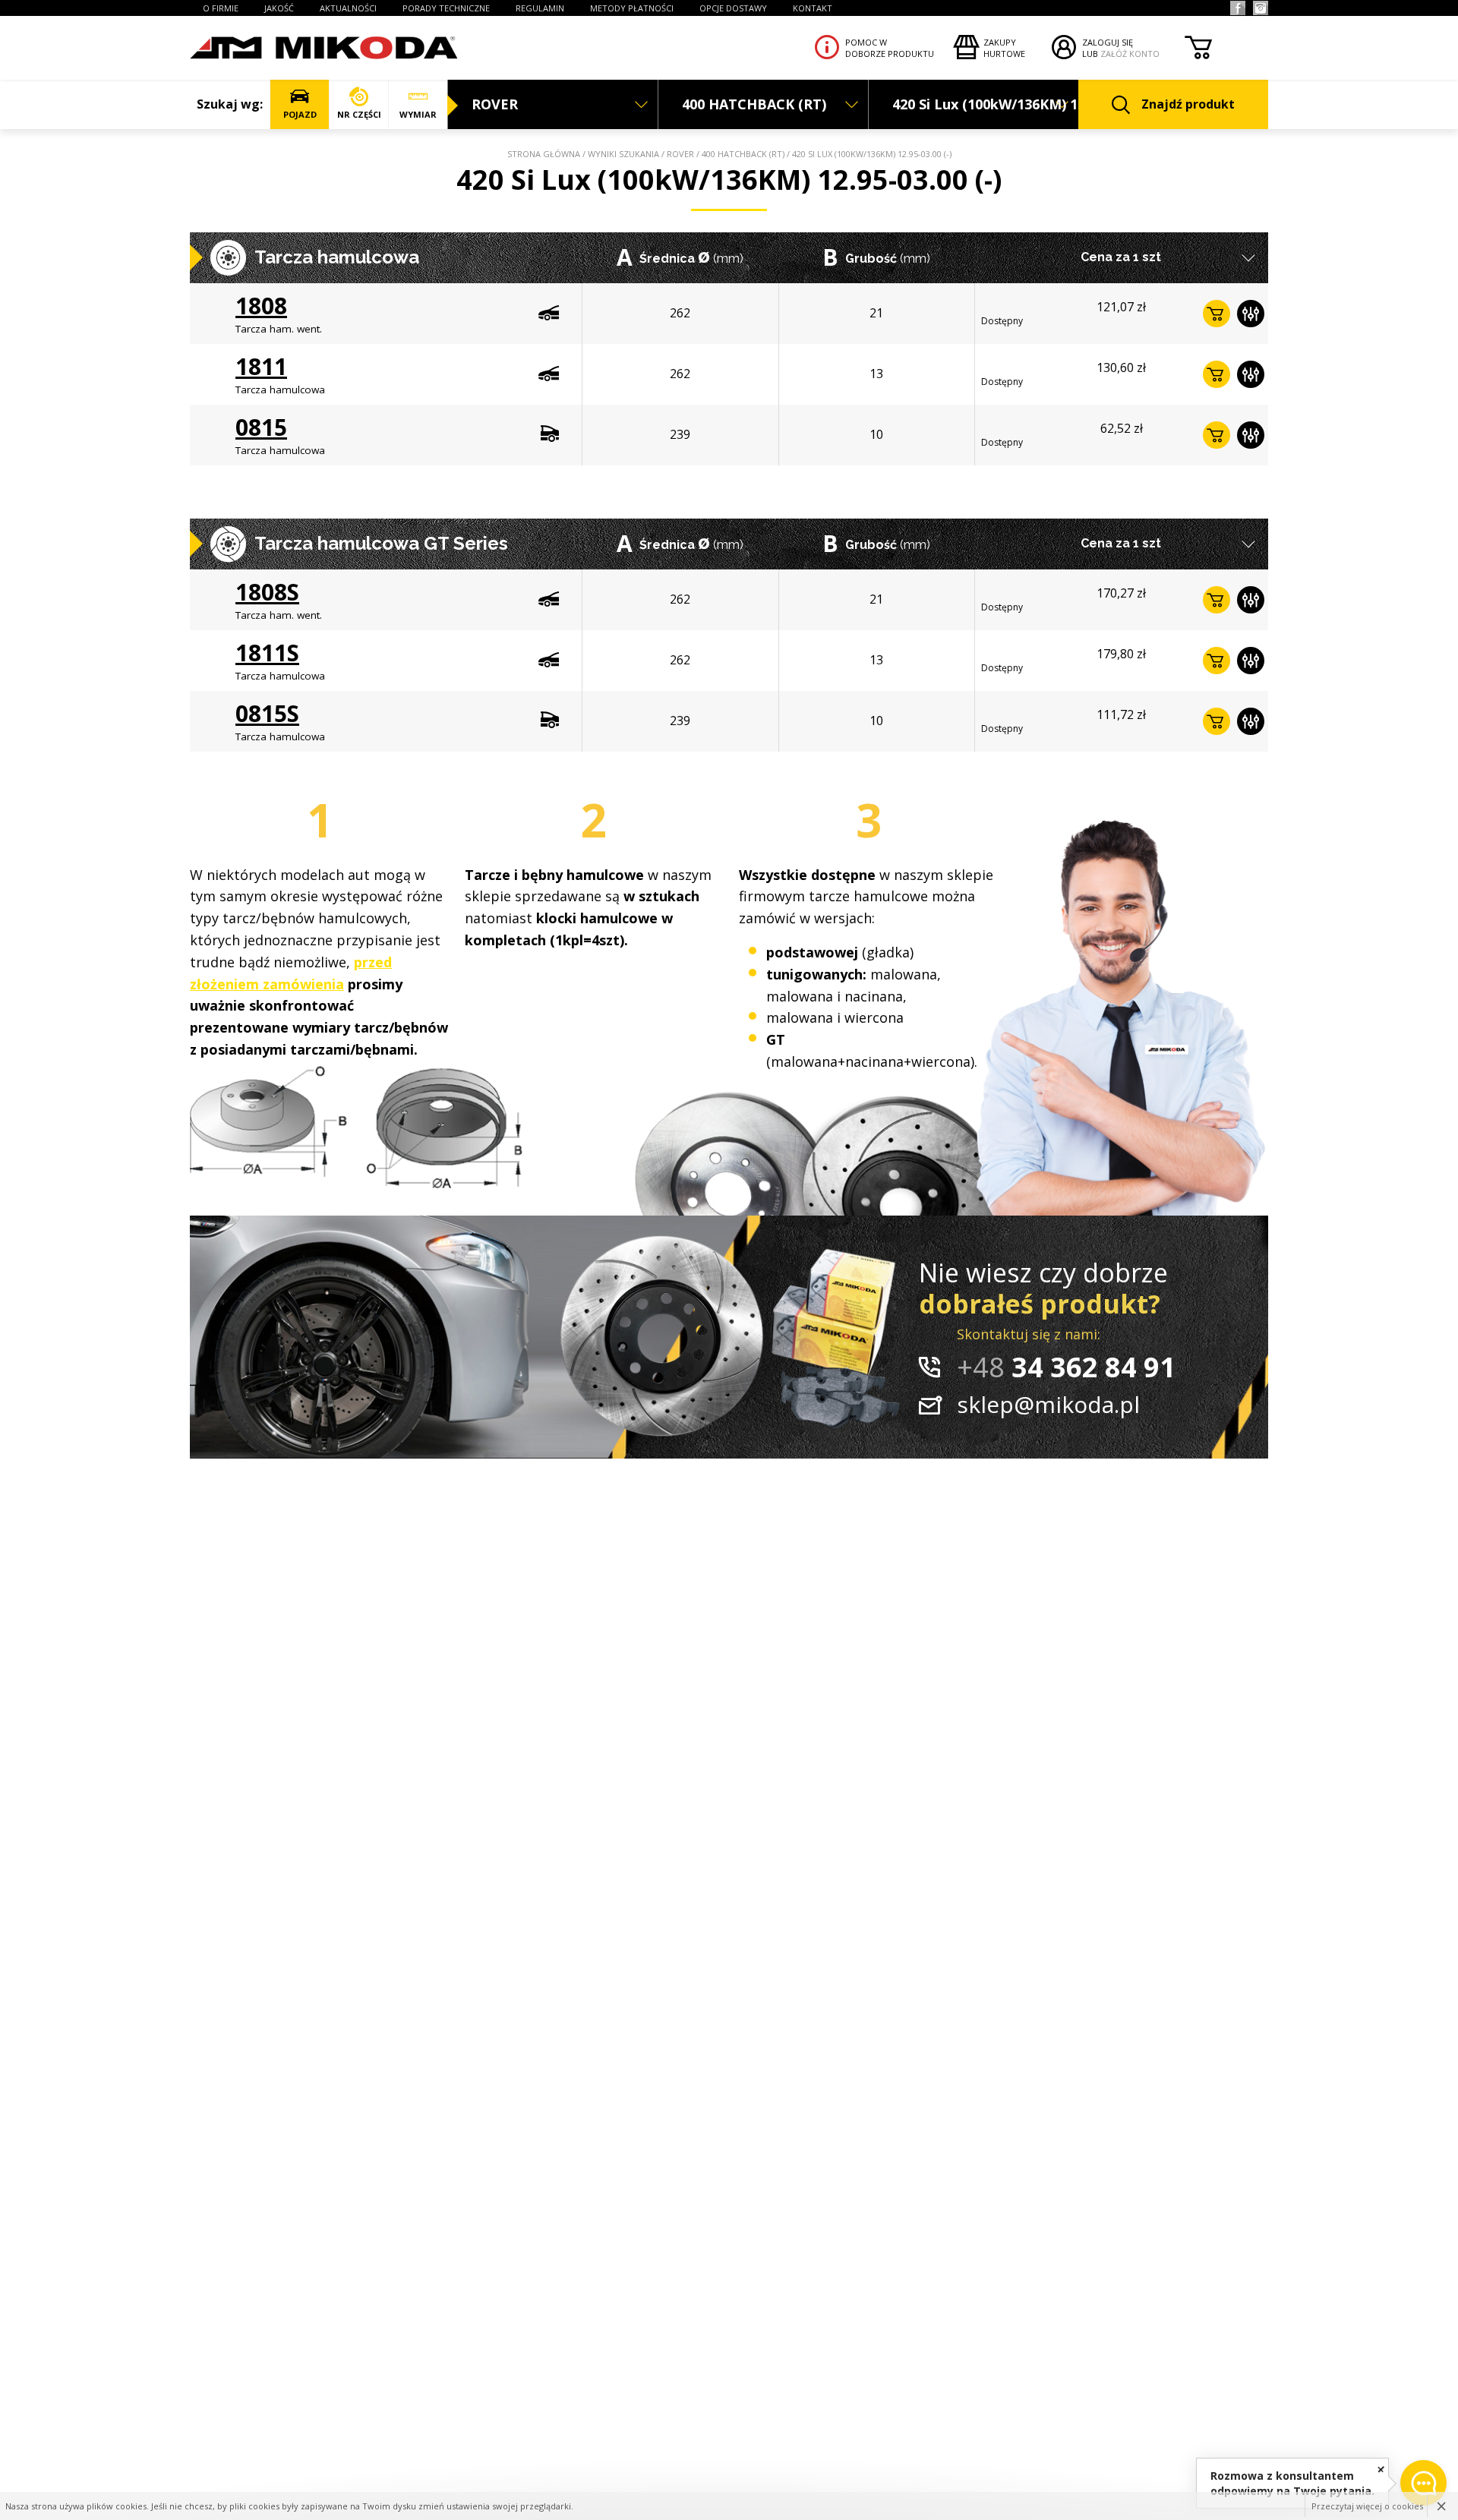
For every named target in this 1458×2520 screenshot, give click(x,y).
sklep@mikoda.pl (1048, 1404)
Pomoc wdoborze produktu (890, 48)
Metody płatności (632, 8)
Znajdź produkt (1188, 104)
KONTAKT (813, 8)
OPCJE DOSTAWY (733, 8)
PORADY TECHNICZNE (446, 8)
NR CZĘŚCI (359, 114)
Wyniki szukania (623, 154)
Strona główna (544, 154)
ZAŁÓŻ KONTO (1130, 54)
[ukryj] (1381, 2469)
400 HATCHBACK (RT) (743, 154)
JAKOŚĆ (279, 8)
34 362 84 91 (1066, 1367)
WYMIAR (418, 114)
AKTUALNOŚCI (348, 8)
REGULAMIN (540, 8)
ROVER (680, 154)
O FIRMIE (221, 8)
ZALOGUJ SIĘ (1108, 42)
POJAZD (300, 114)
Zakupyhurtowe (1004, 48)
